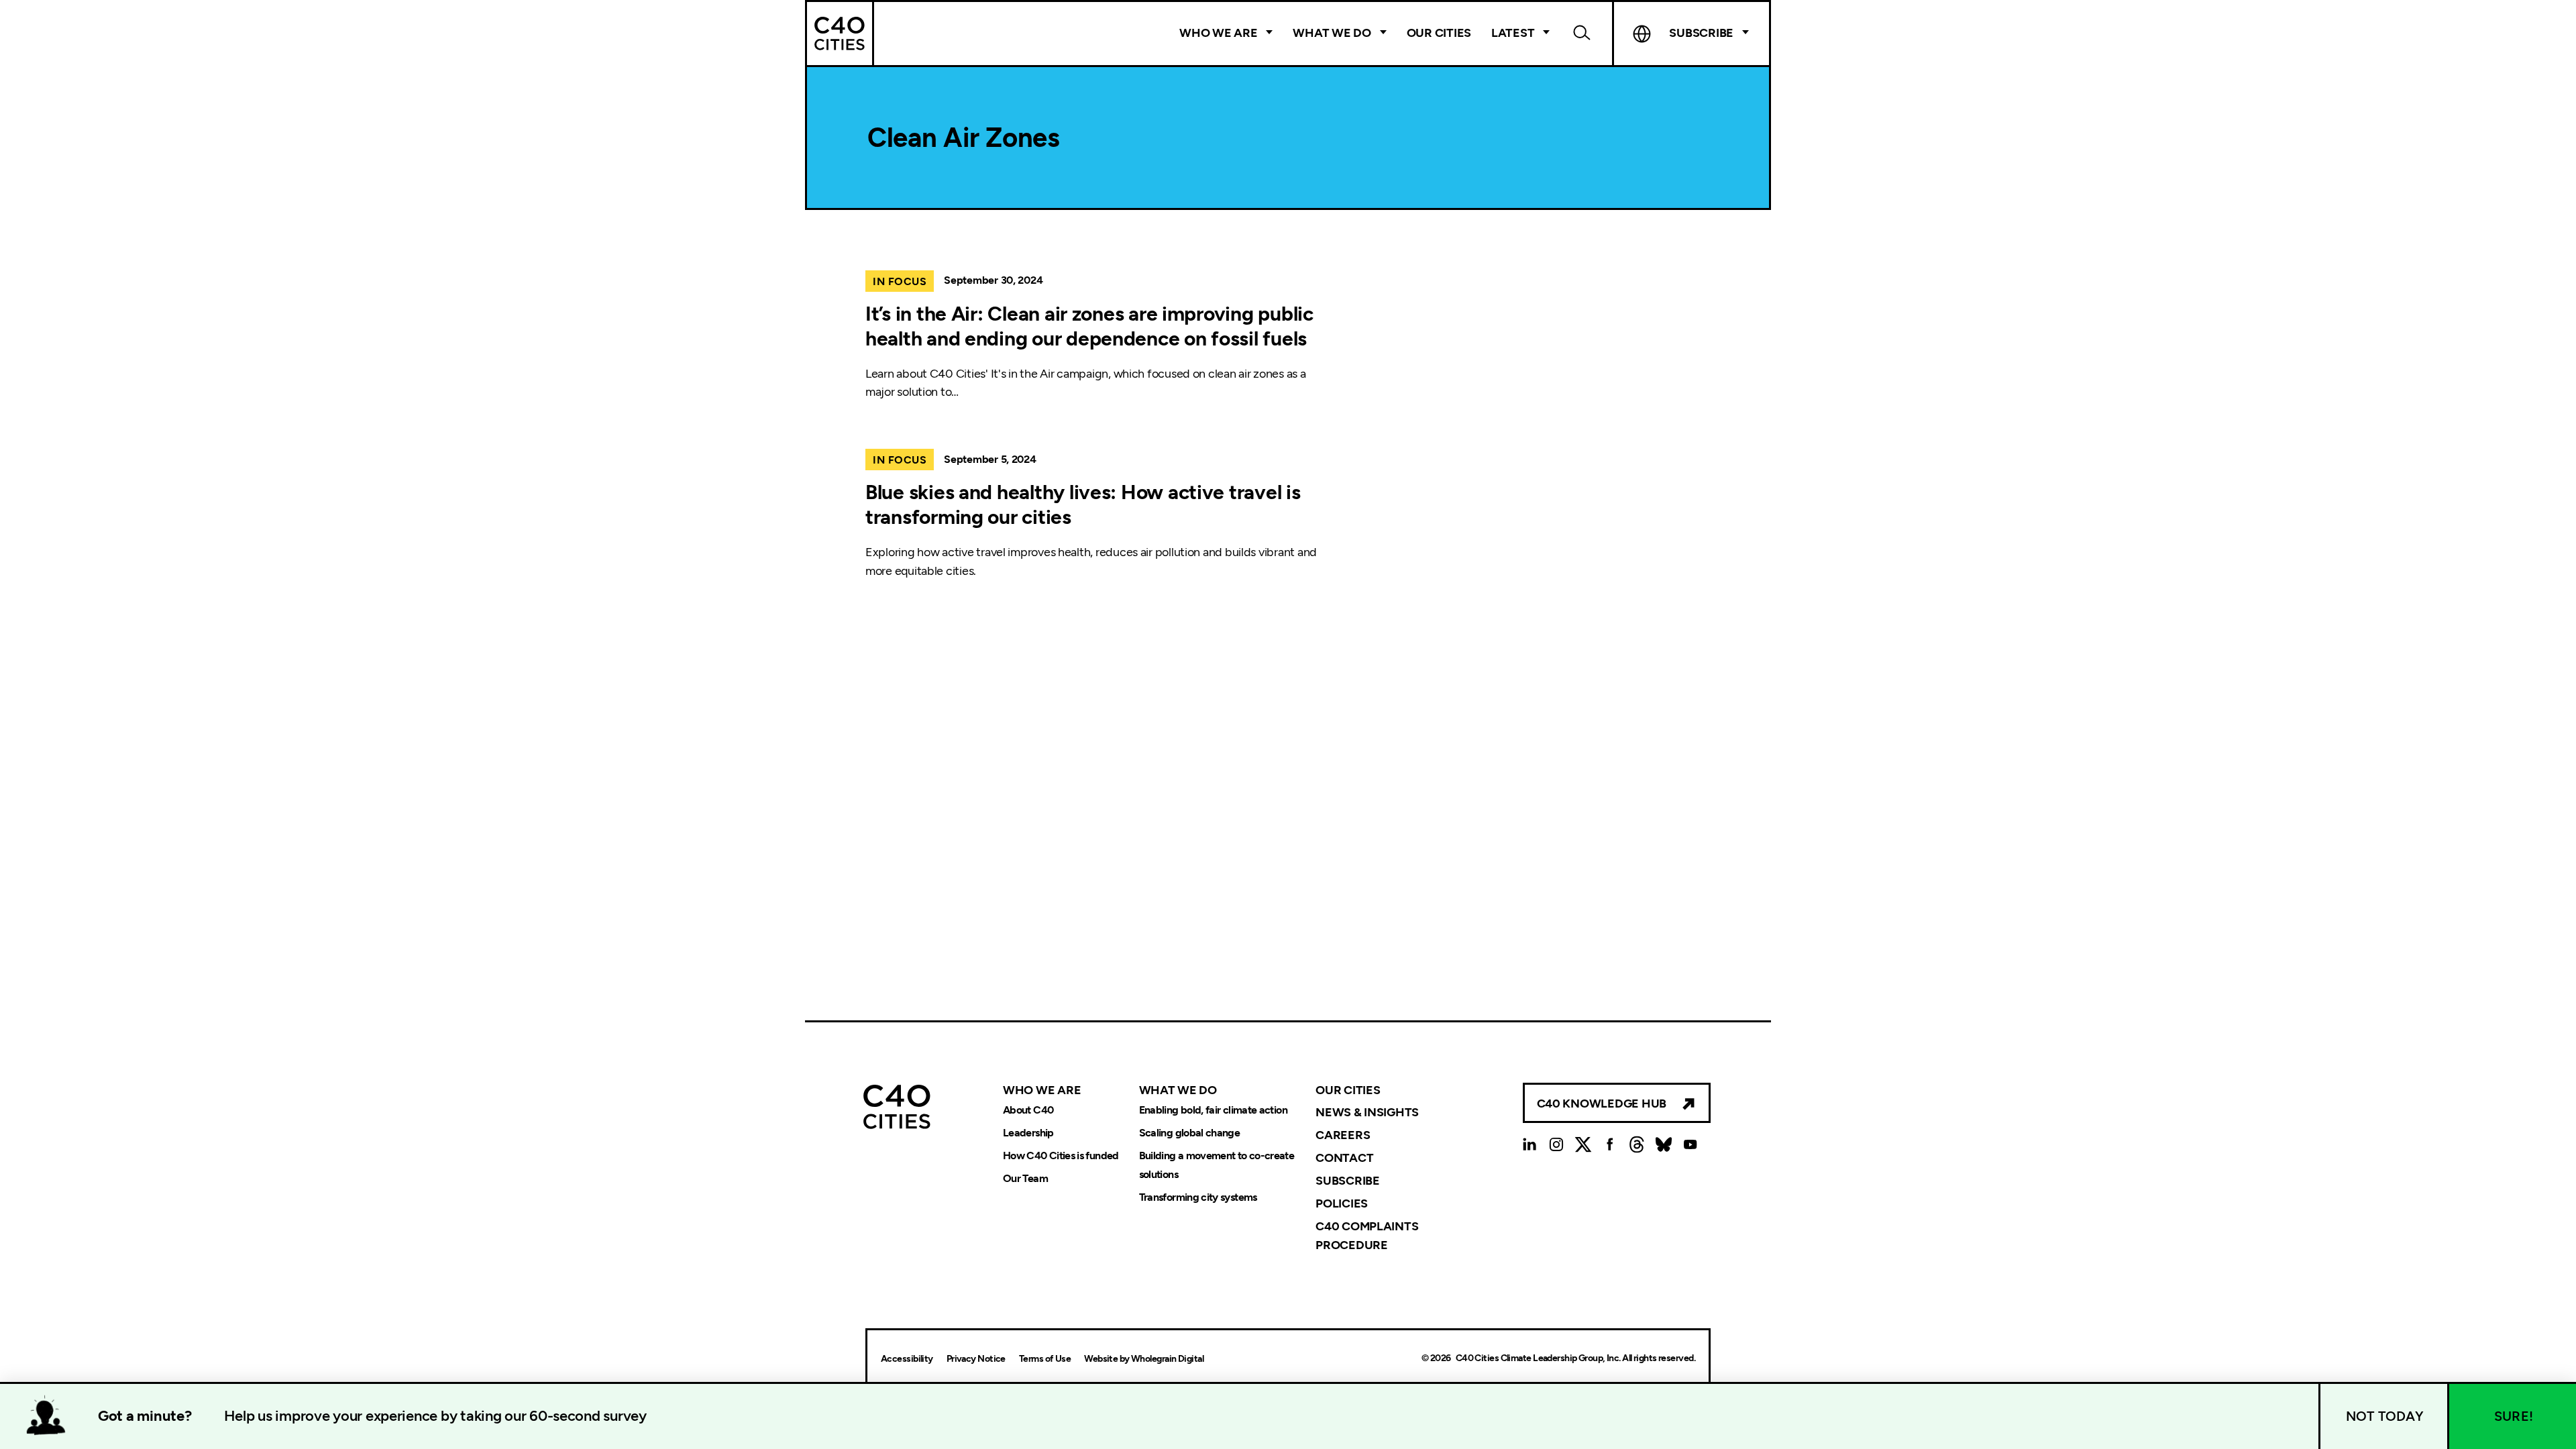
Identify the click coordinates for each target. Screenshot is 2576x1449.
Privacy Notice (976, 1359)
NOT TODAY (2385, 1416)
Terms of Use (1045, 1359)
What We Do (1332, 33)
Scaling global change (1190, 1133)
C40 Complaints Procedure (1367, 1236)
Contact (1344, 1158)
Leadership (1028, 1133)
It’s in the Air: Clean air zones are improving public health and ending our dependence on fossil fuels (1089, 326)
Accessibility (907, 1359)
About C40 (1028, 1110)
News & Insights (1367, 1112)
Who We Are (1218, 33)
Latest (1513, 33)
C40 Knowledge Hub (1602, 1104)
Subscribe (1348, 1181)
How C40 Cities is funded (1061, 1156)
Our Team (1025, 1178)
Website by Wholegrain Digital (1144, 1359)
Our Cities (1439, 33)
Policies (1342, 1203)
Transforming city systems (1198, 1197)
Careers (1343, 1135)
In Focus (900, 281)
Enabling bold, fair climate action (1213, 1110)
